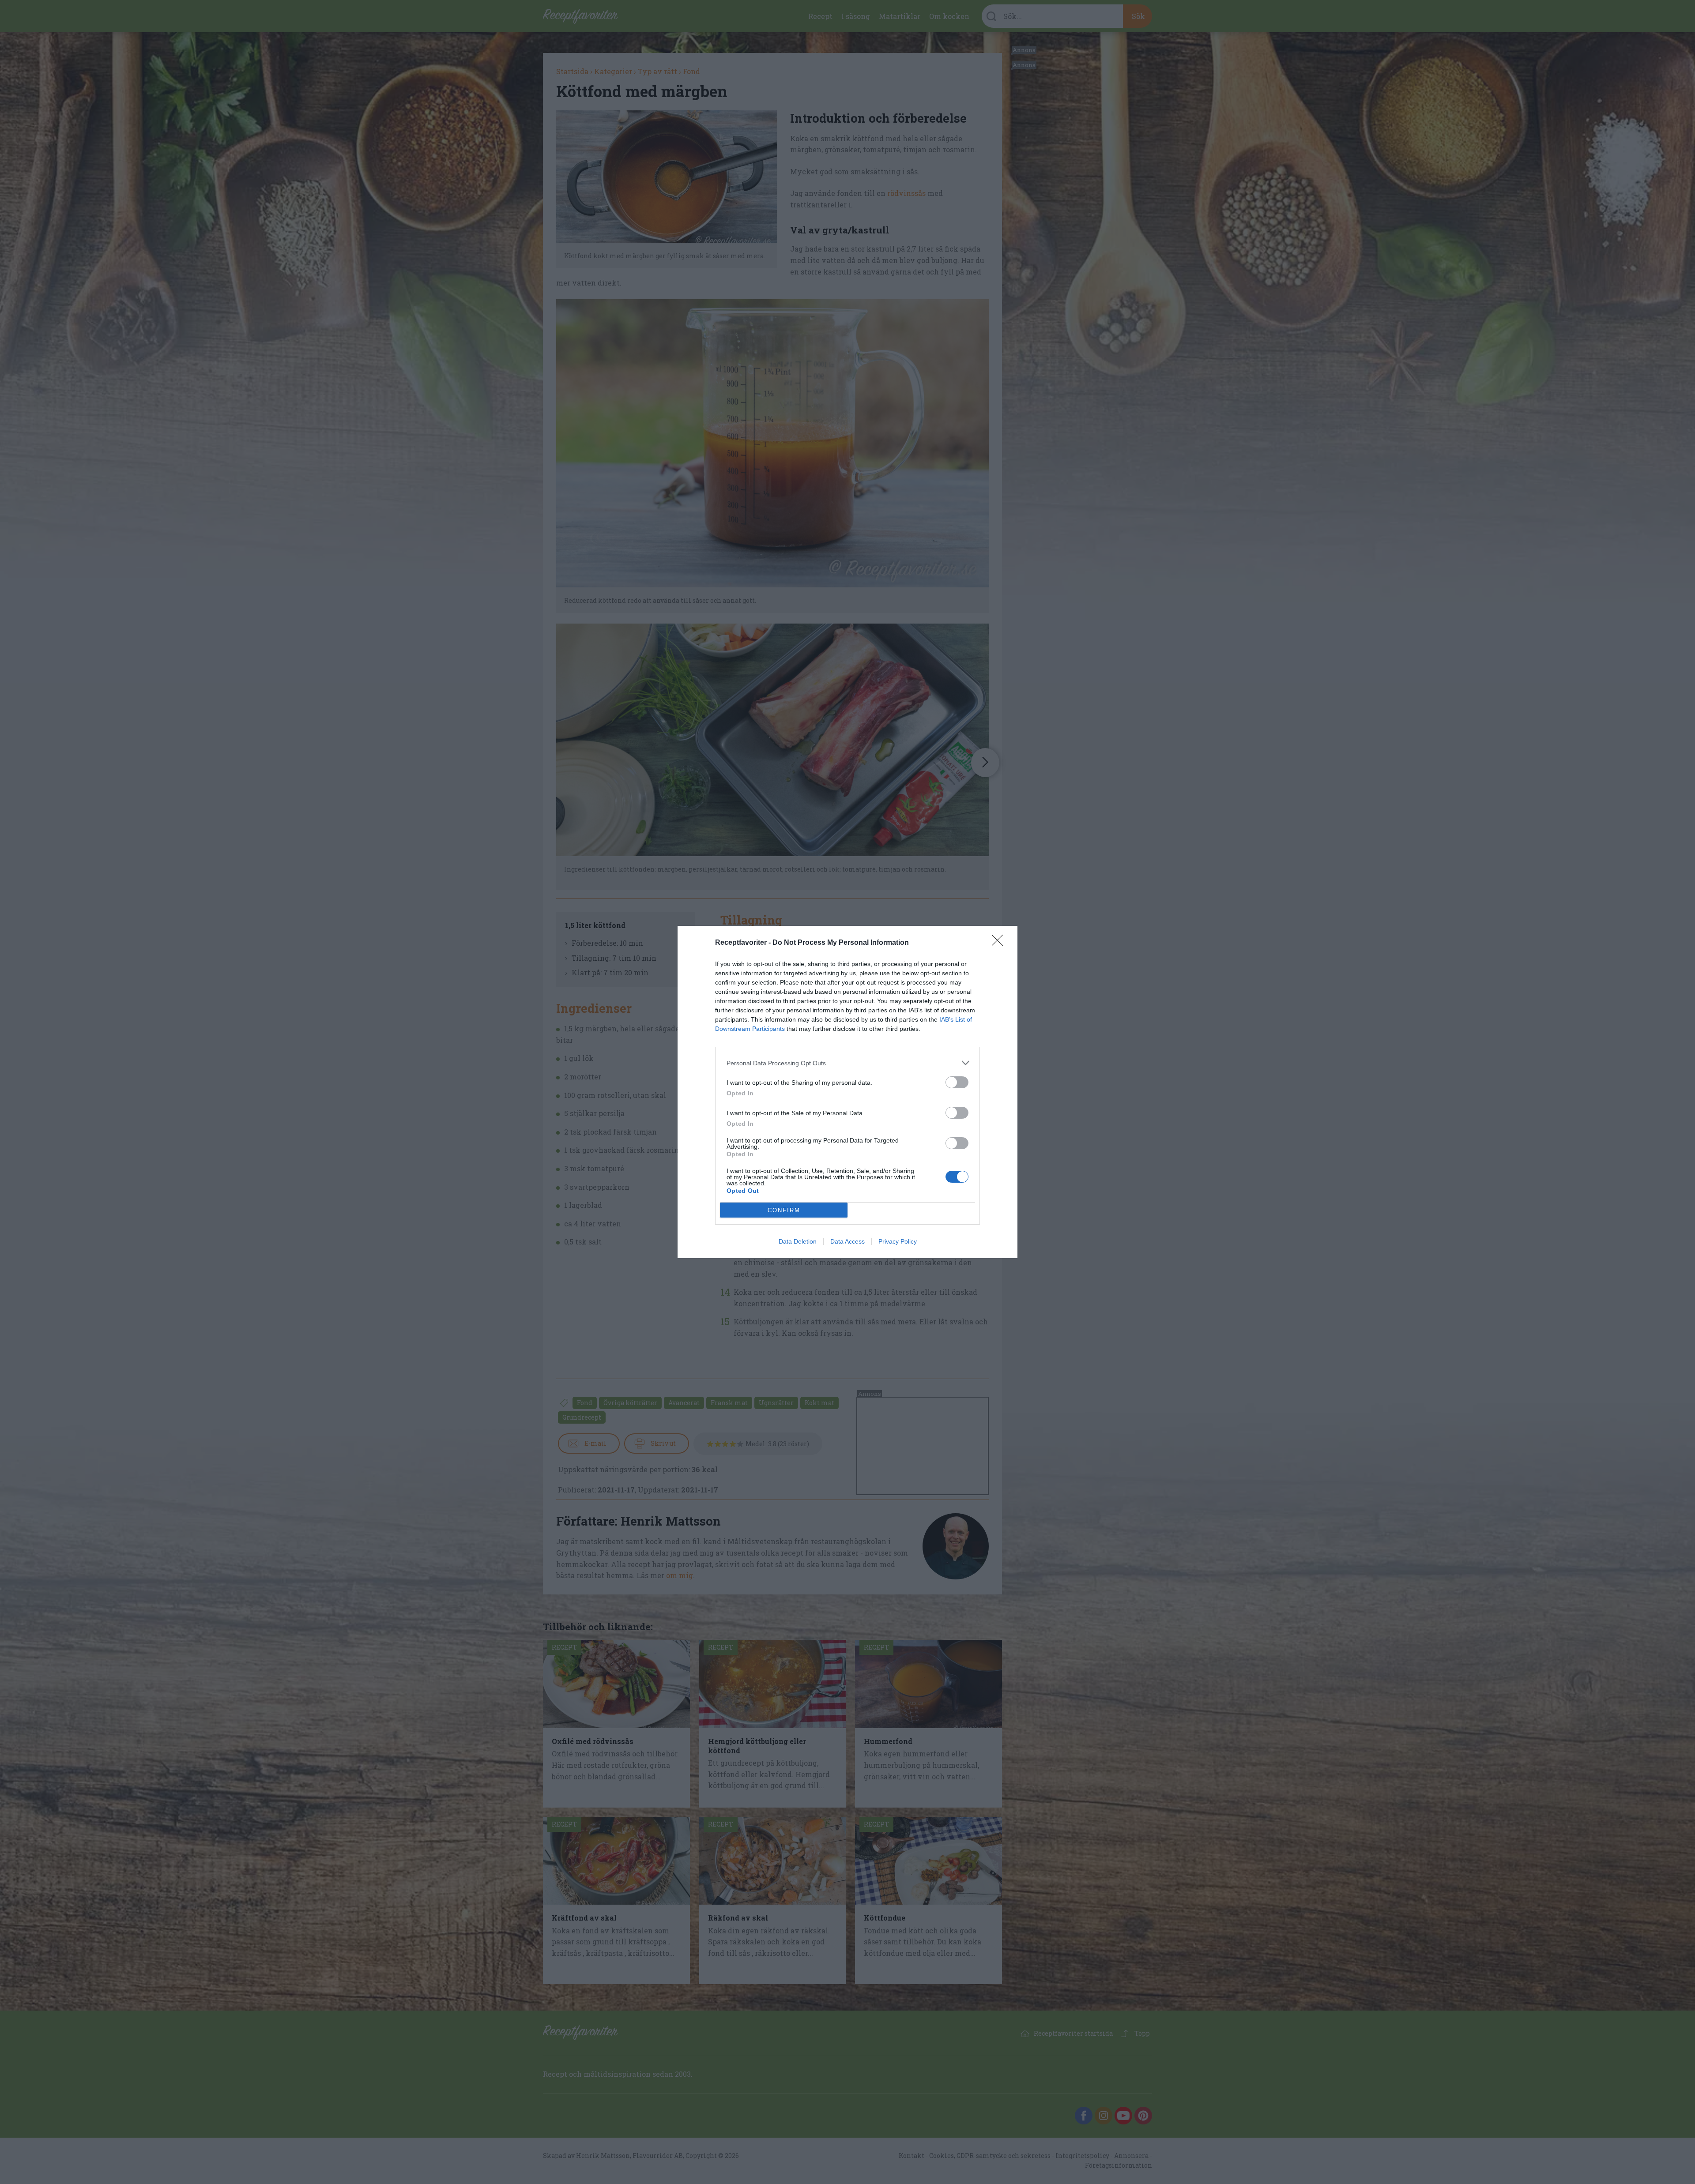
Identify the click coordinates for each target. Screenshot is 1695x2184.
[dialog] (847, 1092)
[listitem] (847, 1063)
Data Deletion (798, 1241)
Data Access (847, 1241)
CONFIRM (784, 1210)
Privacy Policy (898, 1241)
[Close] (1000, 943)
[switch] (957, 1082)
